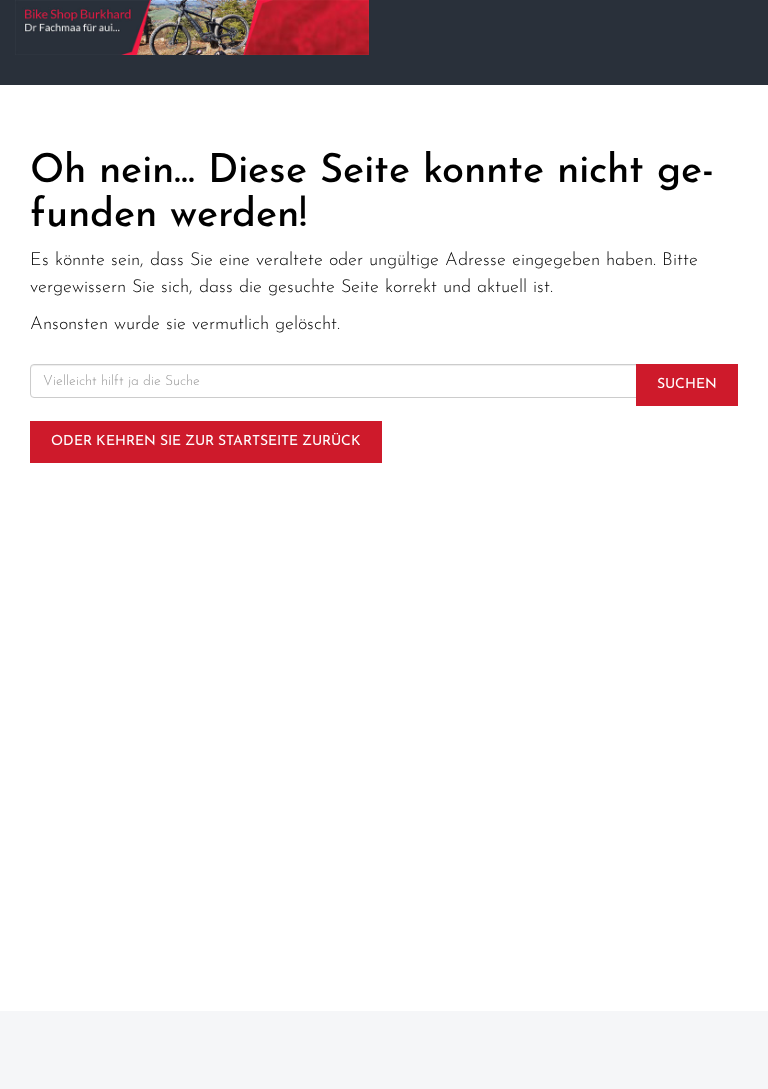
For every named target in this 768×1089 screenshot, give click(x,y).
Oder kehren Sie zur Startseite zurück (206, 441)
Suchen (687, 384)
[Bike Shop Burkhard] (192, 27)
